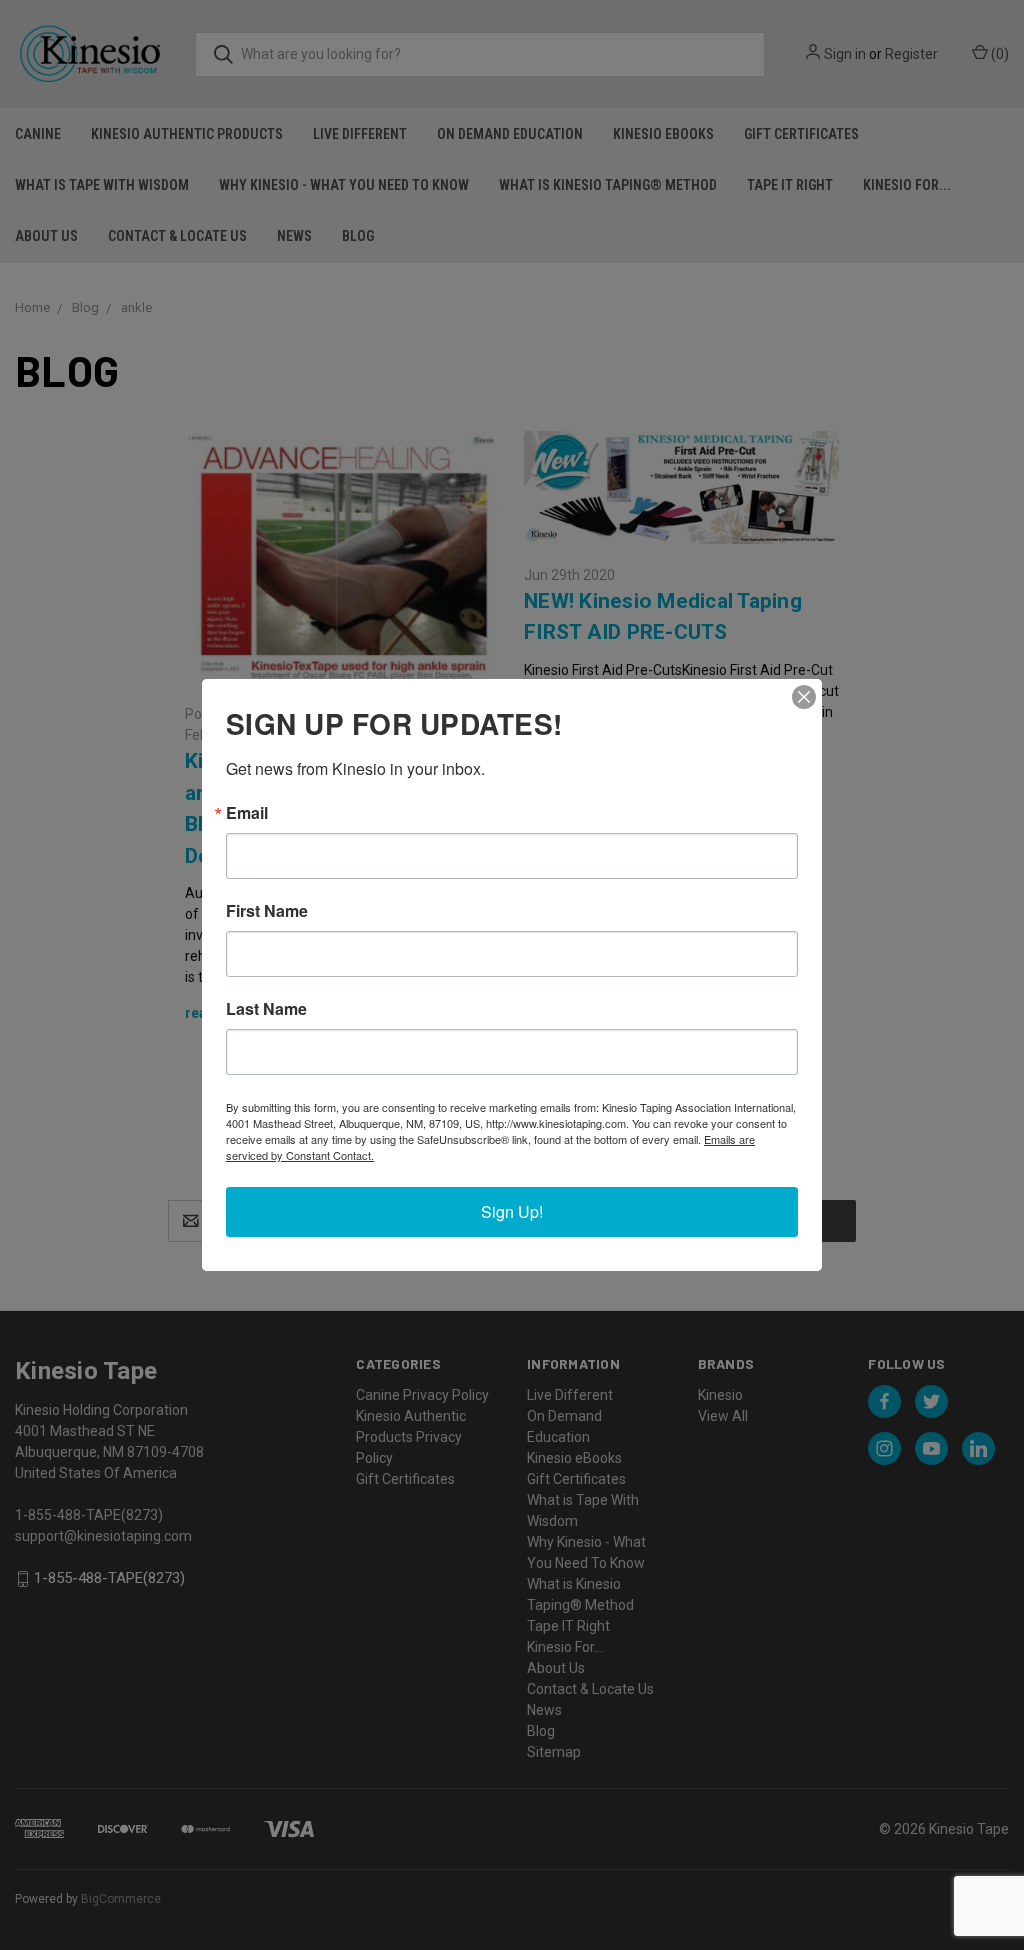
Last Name (266, 1009)
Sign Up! (512, 1211)
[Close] (804, 697)
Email (247, 813)
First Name (267, 911)
